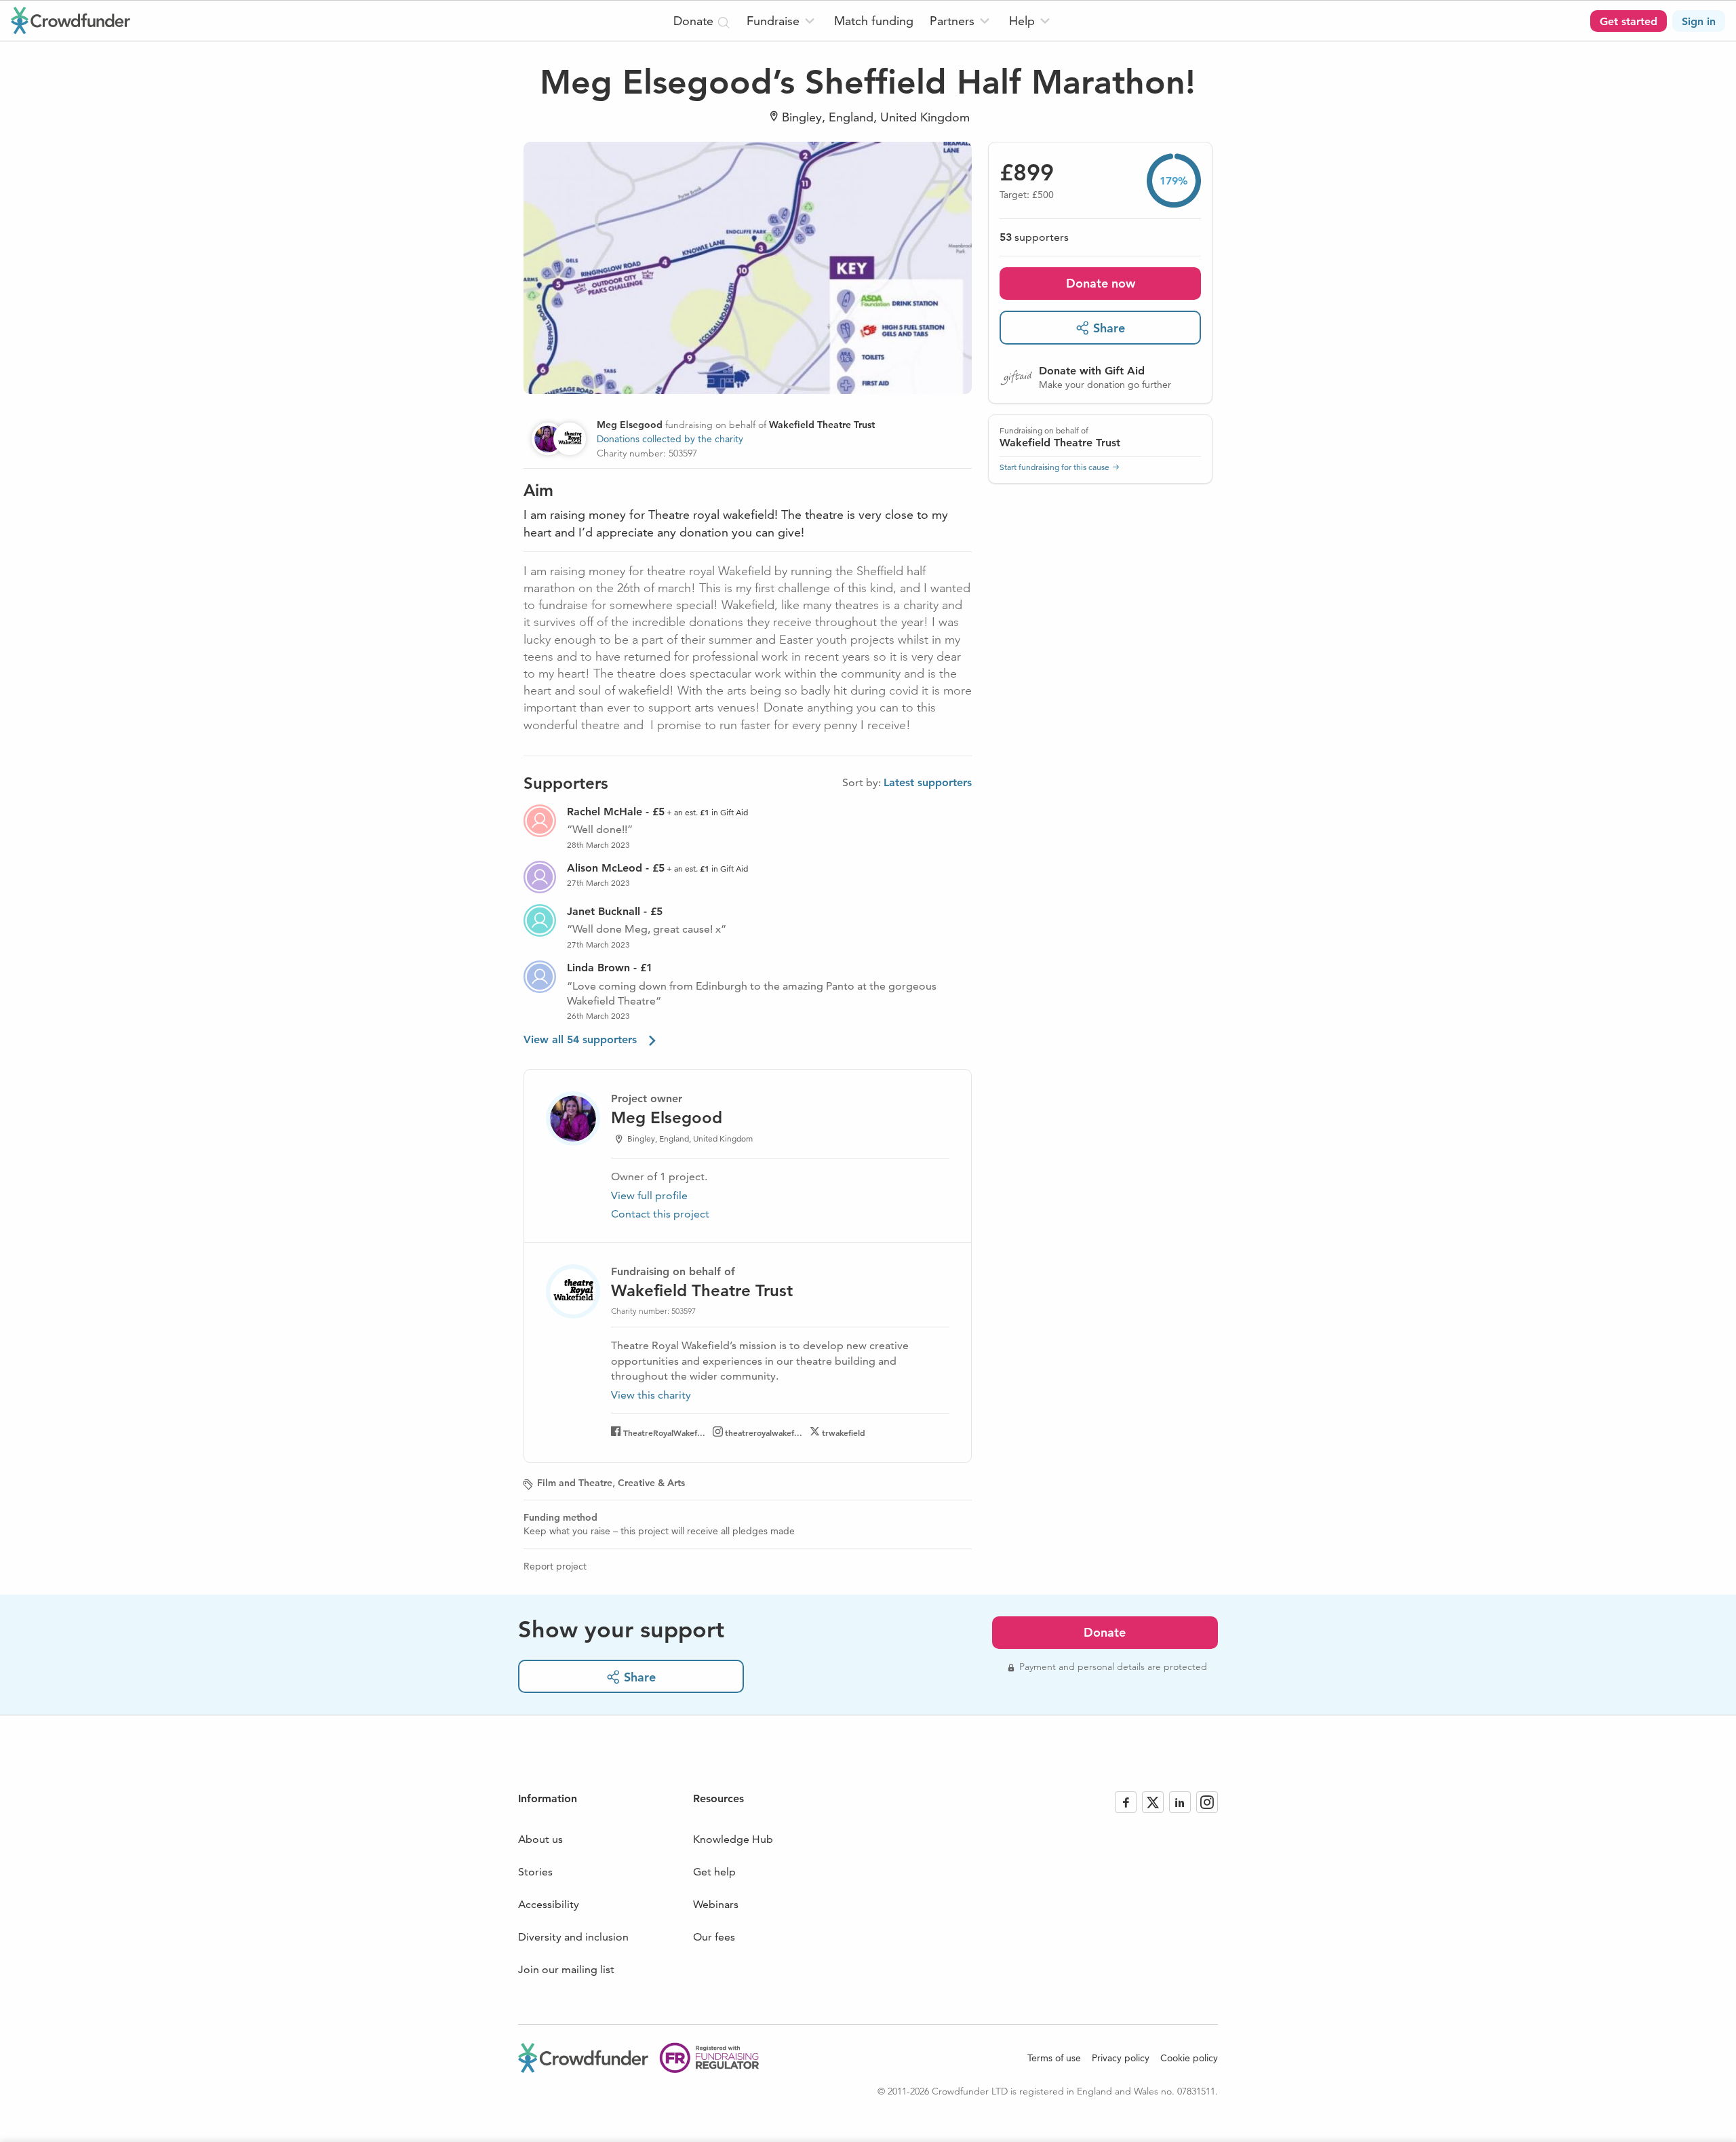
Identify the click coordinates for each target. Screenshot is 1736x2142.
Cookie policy (1189, 2058)
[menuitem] (782, 21)
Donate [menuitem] (695, 21)
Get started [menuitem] (1629, 21)
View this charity (651, 1395)
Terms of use (1054, 2058)
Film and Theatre (575, 1483)
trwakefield (844, 1433)
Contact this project (660, 1214)
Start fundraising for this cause (1054, 466)
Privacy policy (1121, 2058)
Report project (555, 1566)
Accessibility (549, 1904)
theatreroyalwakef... (764, 1433)
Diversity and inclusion (573, 1937)
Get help (714, 1872)
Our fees (714, 1937)
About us (540, 1839)
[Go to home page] (71, 20)
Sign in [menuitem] (1699, 21)
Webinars (716, 1904)
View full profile (649, 1195)
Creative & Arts (651, 1483)
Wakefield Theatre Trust (1060, 443)
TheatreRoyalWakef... (664, 1433)
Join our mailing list (566, 1969)
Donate (1105, 1632)
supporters (1034, 237)
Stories (535, 1872)
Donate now (1101, 283)
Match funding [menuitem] (874, 21)
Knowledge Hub (733, 1839)
